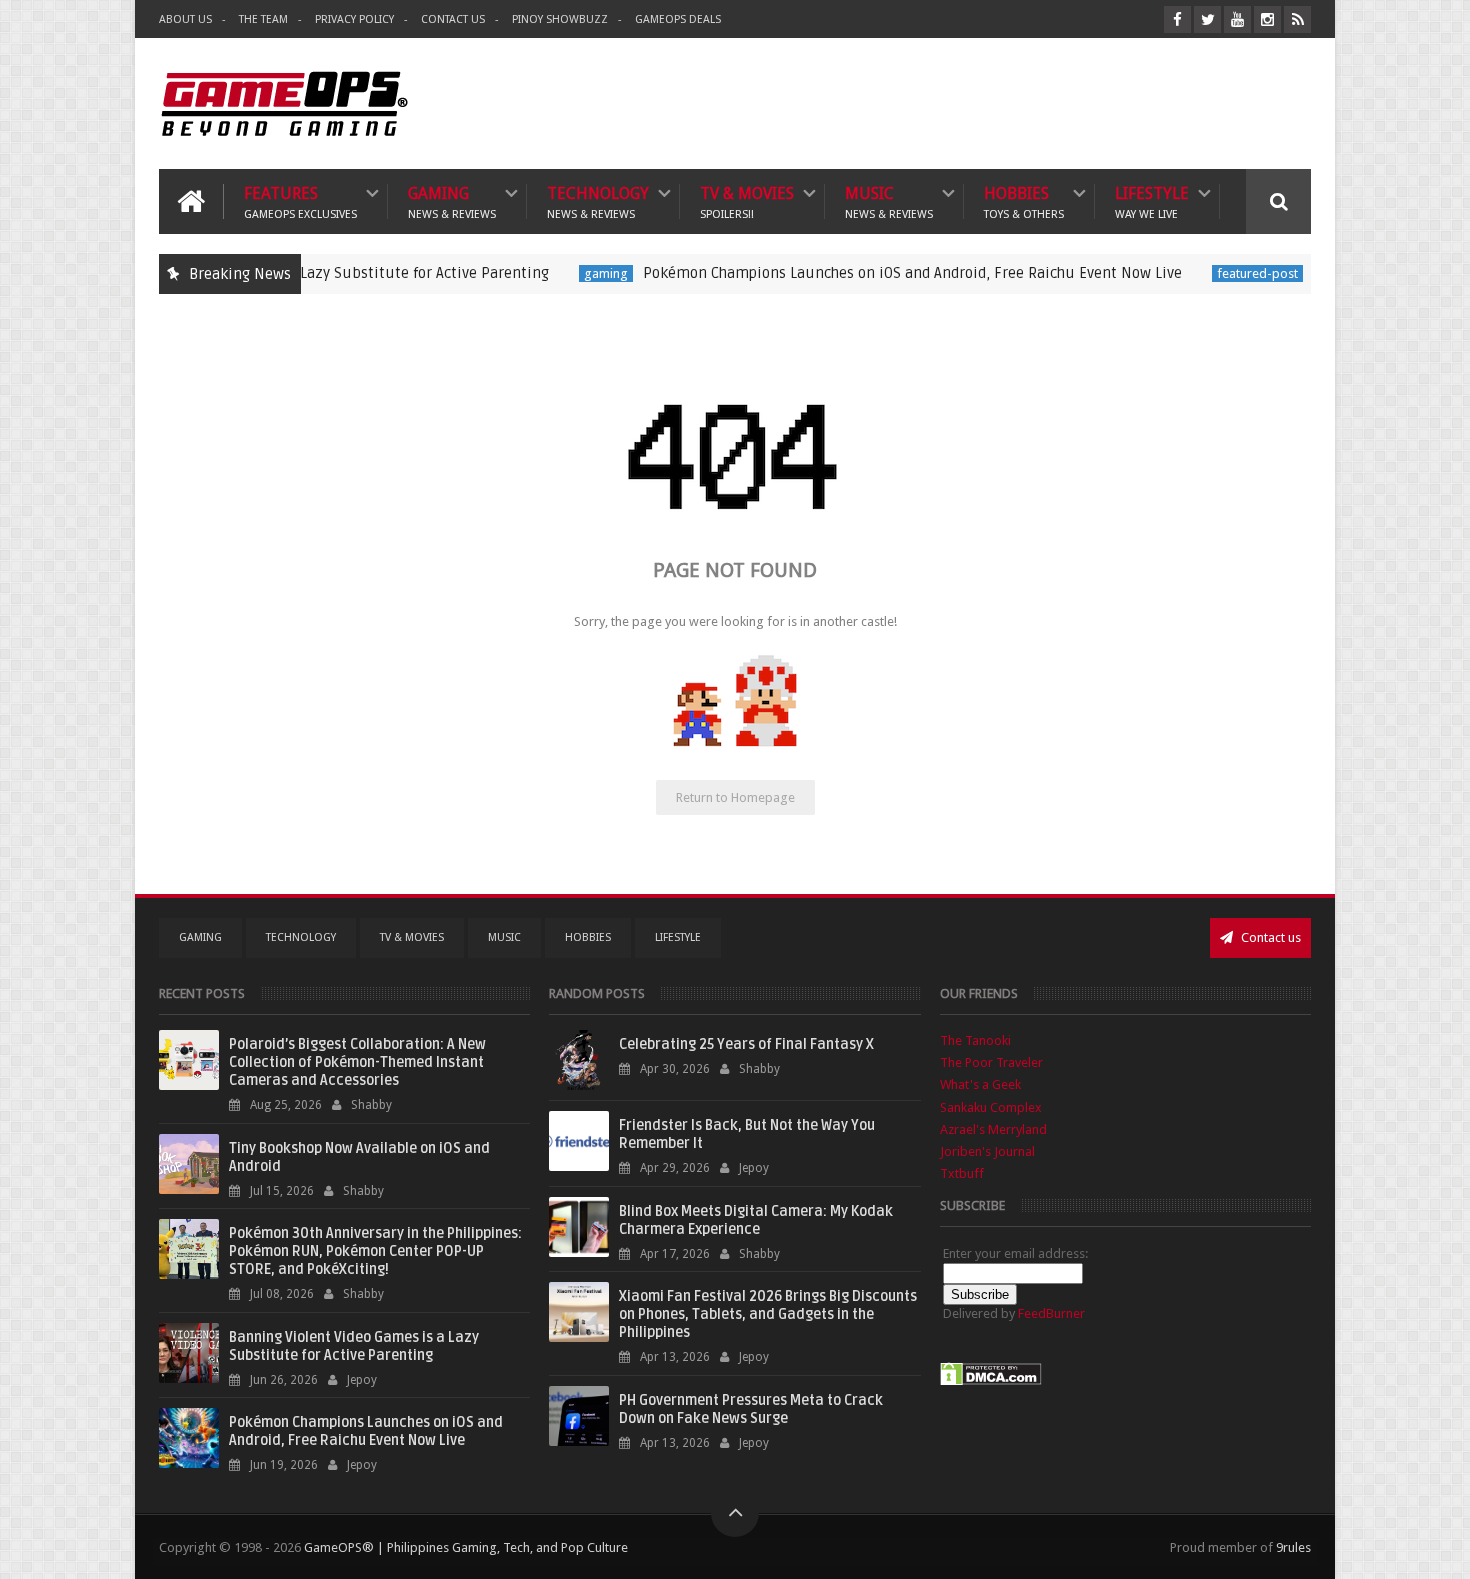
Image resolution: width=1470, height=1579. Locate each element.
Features (300, 201)
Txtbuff (962, 1173)
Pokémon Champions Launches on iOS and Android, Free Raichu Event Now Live (869, 273)
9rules (1293, 1547)
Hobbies (1024, 201)
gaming (563, 273)
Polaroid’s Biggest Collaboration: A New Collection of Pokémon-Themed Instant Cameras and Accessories (357, 1062)
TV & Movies (747, 201)
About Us (185, 19)
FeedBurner (1051, 1313)
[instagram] (1267, 19)
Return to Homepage (735, 797)
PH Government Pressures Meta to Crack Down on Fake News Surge (751, 1409)
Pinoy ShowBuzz (560, 19)
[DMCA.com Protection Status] (991, 1381)
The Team (263, 19)
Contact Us (453, 19)
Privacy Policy (354, 19)
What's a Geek (980, 1084)
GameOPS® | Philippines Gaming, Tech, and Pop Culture (466, 1547)
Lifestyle (1152, 201)
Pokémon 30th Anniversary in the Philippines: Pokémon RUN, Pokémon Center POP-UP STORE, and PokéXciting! (375, 1251)
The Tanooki (975, 1040)
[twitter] (1207, 19)
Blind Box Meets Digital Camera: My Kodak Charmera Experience (756, 1220)
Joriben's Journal (987, 1151)
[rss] (1297, 19)
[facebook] (1177, 19)
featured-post (1214, 273)
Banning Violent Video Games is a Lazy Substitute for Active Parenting (354, 1346)
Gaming (452, 201)
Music (889, 201)
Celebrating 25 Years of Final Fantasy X (746, 1044)
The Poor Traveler (991, 1062)
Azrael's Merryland (993, 1129)
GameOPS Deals (678, 19)
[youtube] (1237, 19)
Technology (598, 201)
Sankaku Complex (991, 1107)
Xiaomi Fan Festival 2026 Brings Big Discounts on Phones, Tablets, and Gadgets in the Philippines (768, 1314)
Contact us (1269, 937)
